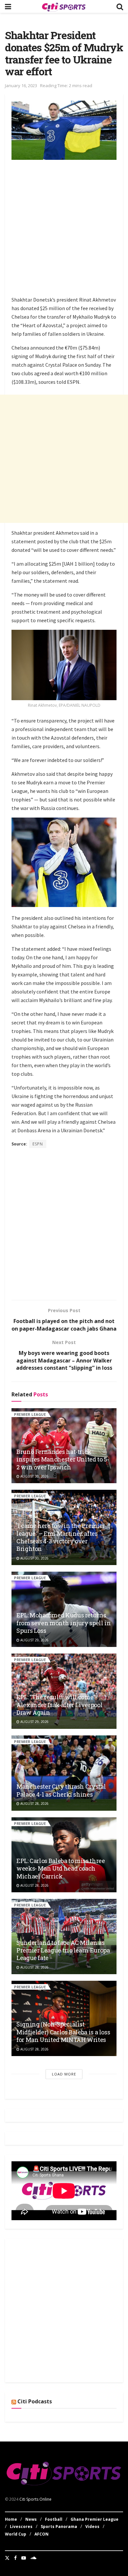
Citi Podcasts (35, 2401)
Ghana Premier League (95, 2519)
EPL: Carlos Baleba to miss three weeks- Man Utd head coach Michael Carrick (61, 1868)
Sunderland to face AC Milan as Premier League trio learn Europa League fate (63, 1950)
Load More (64, 2074)
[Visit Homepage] (64, 7)
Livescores (21, 2527)
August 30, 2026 (34, 1476)
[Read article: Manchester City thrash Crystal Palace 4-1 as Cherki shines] (64, 1773)
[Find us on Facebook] (15, 2558)
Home (11, 2519)
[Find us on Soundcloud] (33, 2558)
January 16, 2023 (21, 86)
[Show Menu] (8, 6)
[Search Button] (120, 6)
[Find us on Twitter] (7, 2558)
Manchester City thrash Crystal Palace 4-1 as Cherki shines (61, 1790)
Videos (92, 2527)
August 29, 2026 (34, 1640)
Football (54, 2519)
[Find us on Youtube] (24, 2558)
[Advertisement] (64, 229)
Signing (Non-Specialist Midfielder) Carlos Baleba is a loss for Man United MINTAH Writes (63, 2032)
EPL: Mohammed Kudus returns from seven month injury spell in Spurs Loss (64, 1623)
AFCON (42, 2534)
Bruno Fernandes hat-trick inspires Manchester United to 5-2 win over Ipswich (63, 1459)
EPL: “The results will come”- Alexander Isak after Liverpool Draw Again (59, 1705)
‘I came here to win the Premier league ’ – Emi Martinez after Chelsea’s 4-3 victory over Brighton (61, 1537)
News (31, 2519)
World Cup (16, 2534)
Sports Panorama (59, 2527)
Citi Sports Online (35, 2499)
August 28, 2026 (34, 1803)
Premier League (30, 1414)
